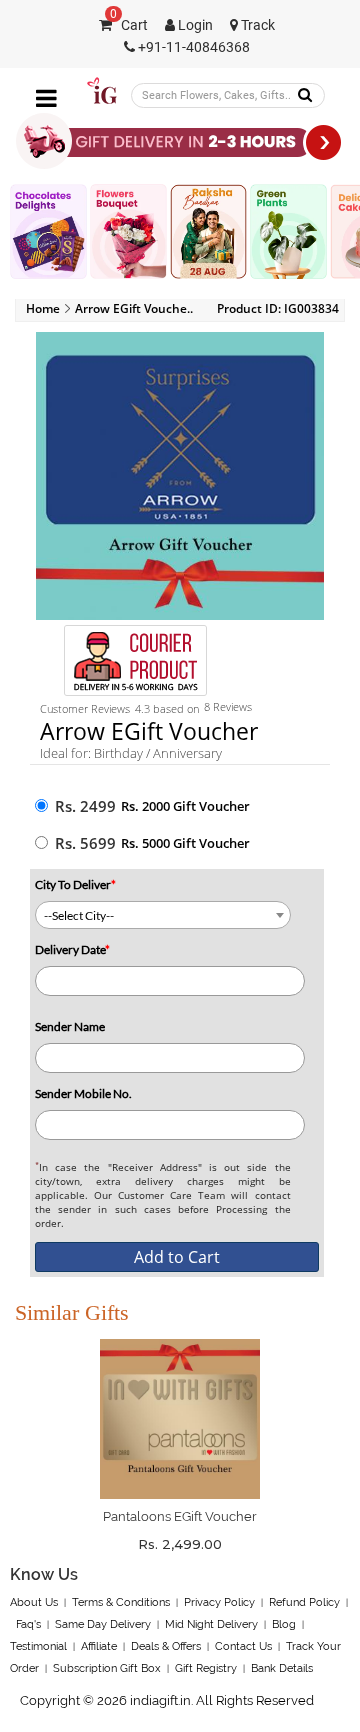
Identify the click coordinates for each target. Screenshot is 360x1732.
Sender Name (70, 1026)
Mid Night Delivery (211, 1624)
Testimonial (38, 1646)
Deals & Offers (166, 1646)
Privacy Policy (219, 1602)
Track (256, 25)
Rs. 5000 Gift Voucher (185, 843)
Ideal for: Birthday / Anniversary (131, 753)
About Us (34, 1602)
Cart (129, 25)
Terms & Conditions (121, 1602)
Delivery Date (72, 949)
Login (194, 25)
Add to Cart (177, 1257)
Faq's (28, 1624)
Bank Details (282, 1668)
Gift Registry (206, 1668)
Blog (284, 1624)
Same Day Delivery (103, 1624)
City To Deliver (75, 884)
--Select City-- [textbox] (79, 915)
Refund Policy (304, 1602)
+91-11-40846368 (192, 47)
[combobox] (163, 915)
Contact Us (243, 1646)
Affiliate (99, 1646)
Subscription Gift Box (107, 1668)
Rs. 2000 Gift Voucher (185, 806)
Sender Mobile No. (83, 1093)
